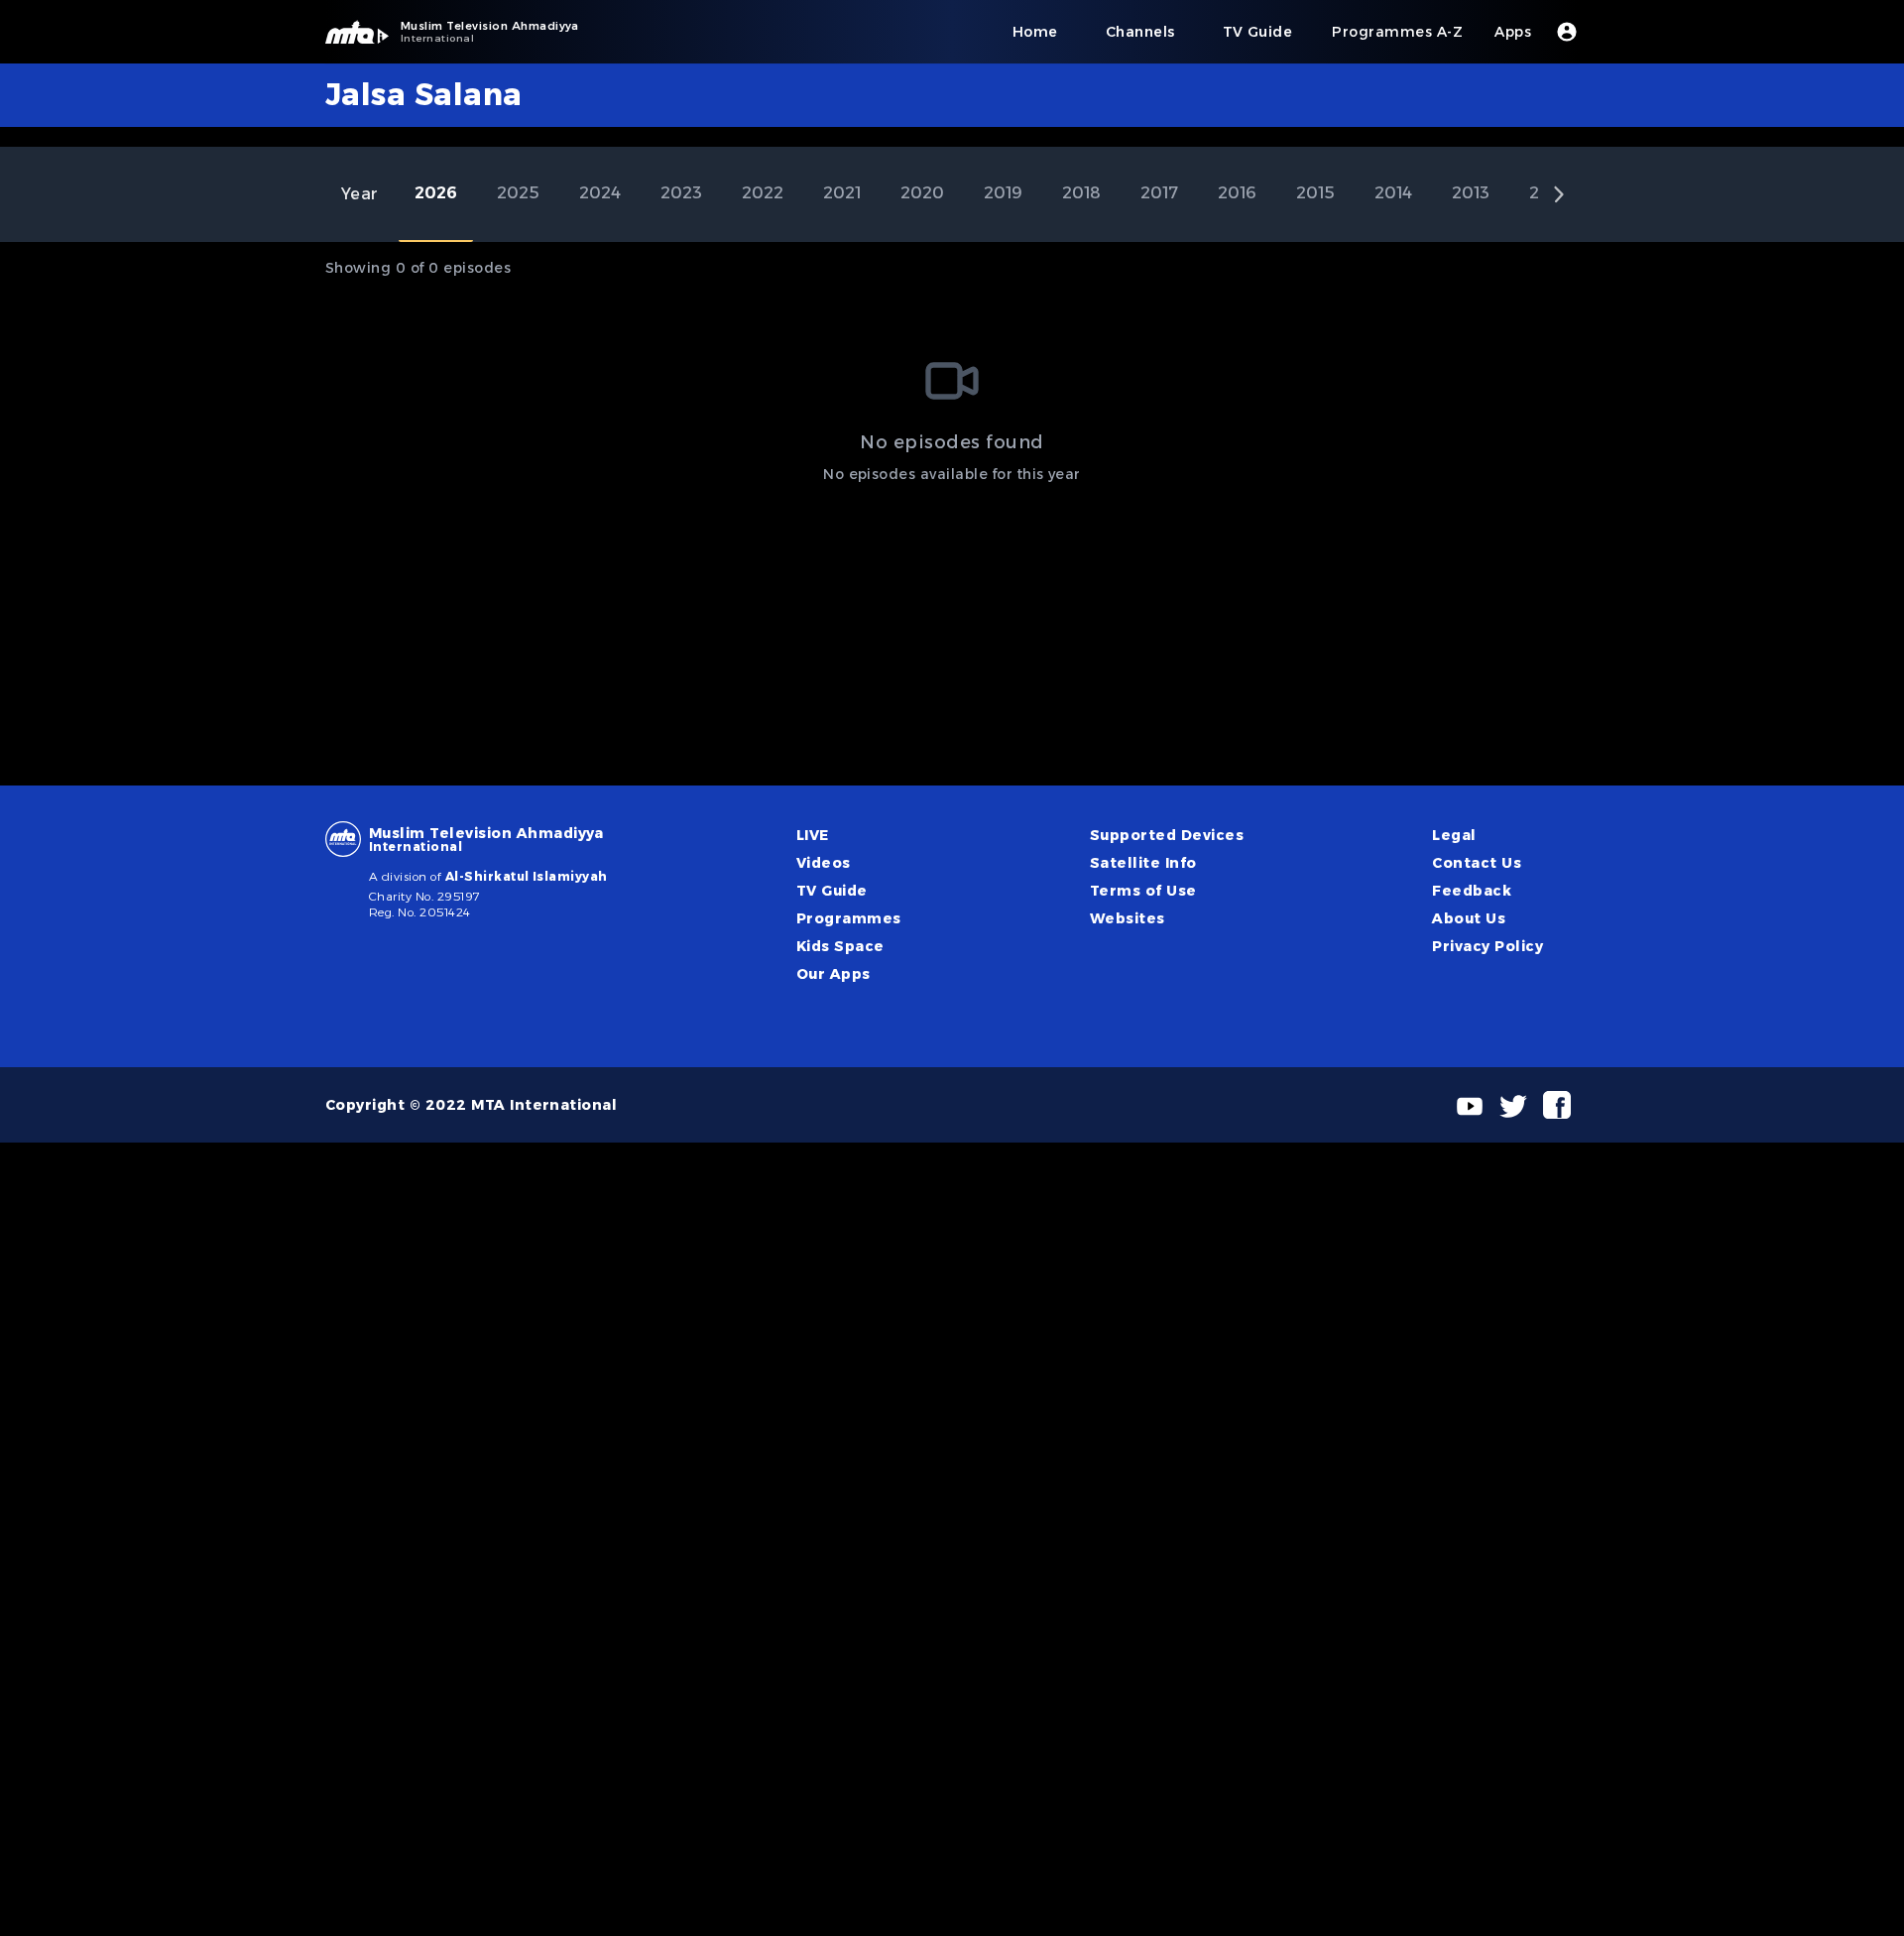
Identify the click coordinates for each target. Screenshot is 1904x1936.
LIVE (813, 835)
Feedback (1472, 891)
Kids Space (840, 946)
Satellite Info (1143, 863)
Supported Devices (1167, 835)
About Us (1469, 918)
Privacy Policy (1487, 946)
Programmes (849, 918)
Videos (824, 863)
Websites (1128, 918)
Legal (1454, 835)
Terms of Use (1143, 891)
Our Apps (833, 974)
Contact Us (1477, 863)
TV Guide (832, 891)
